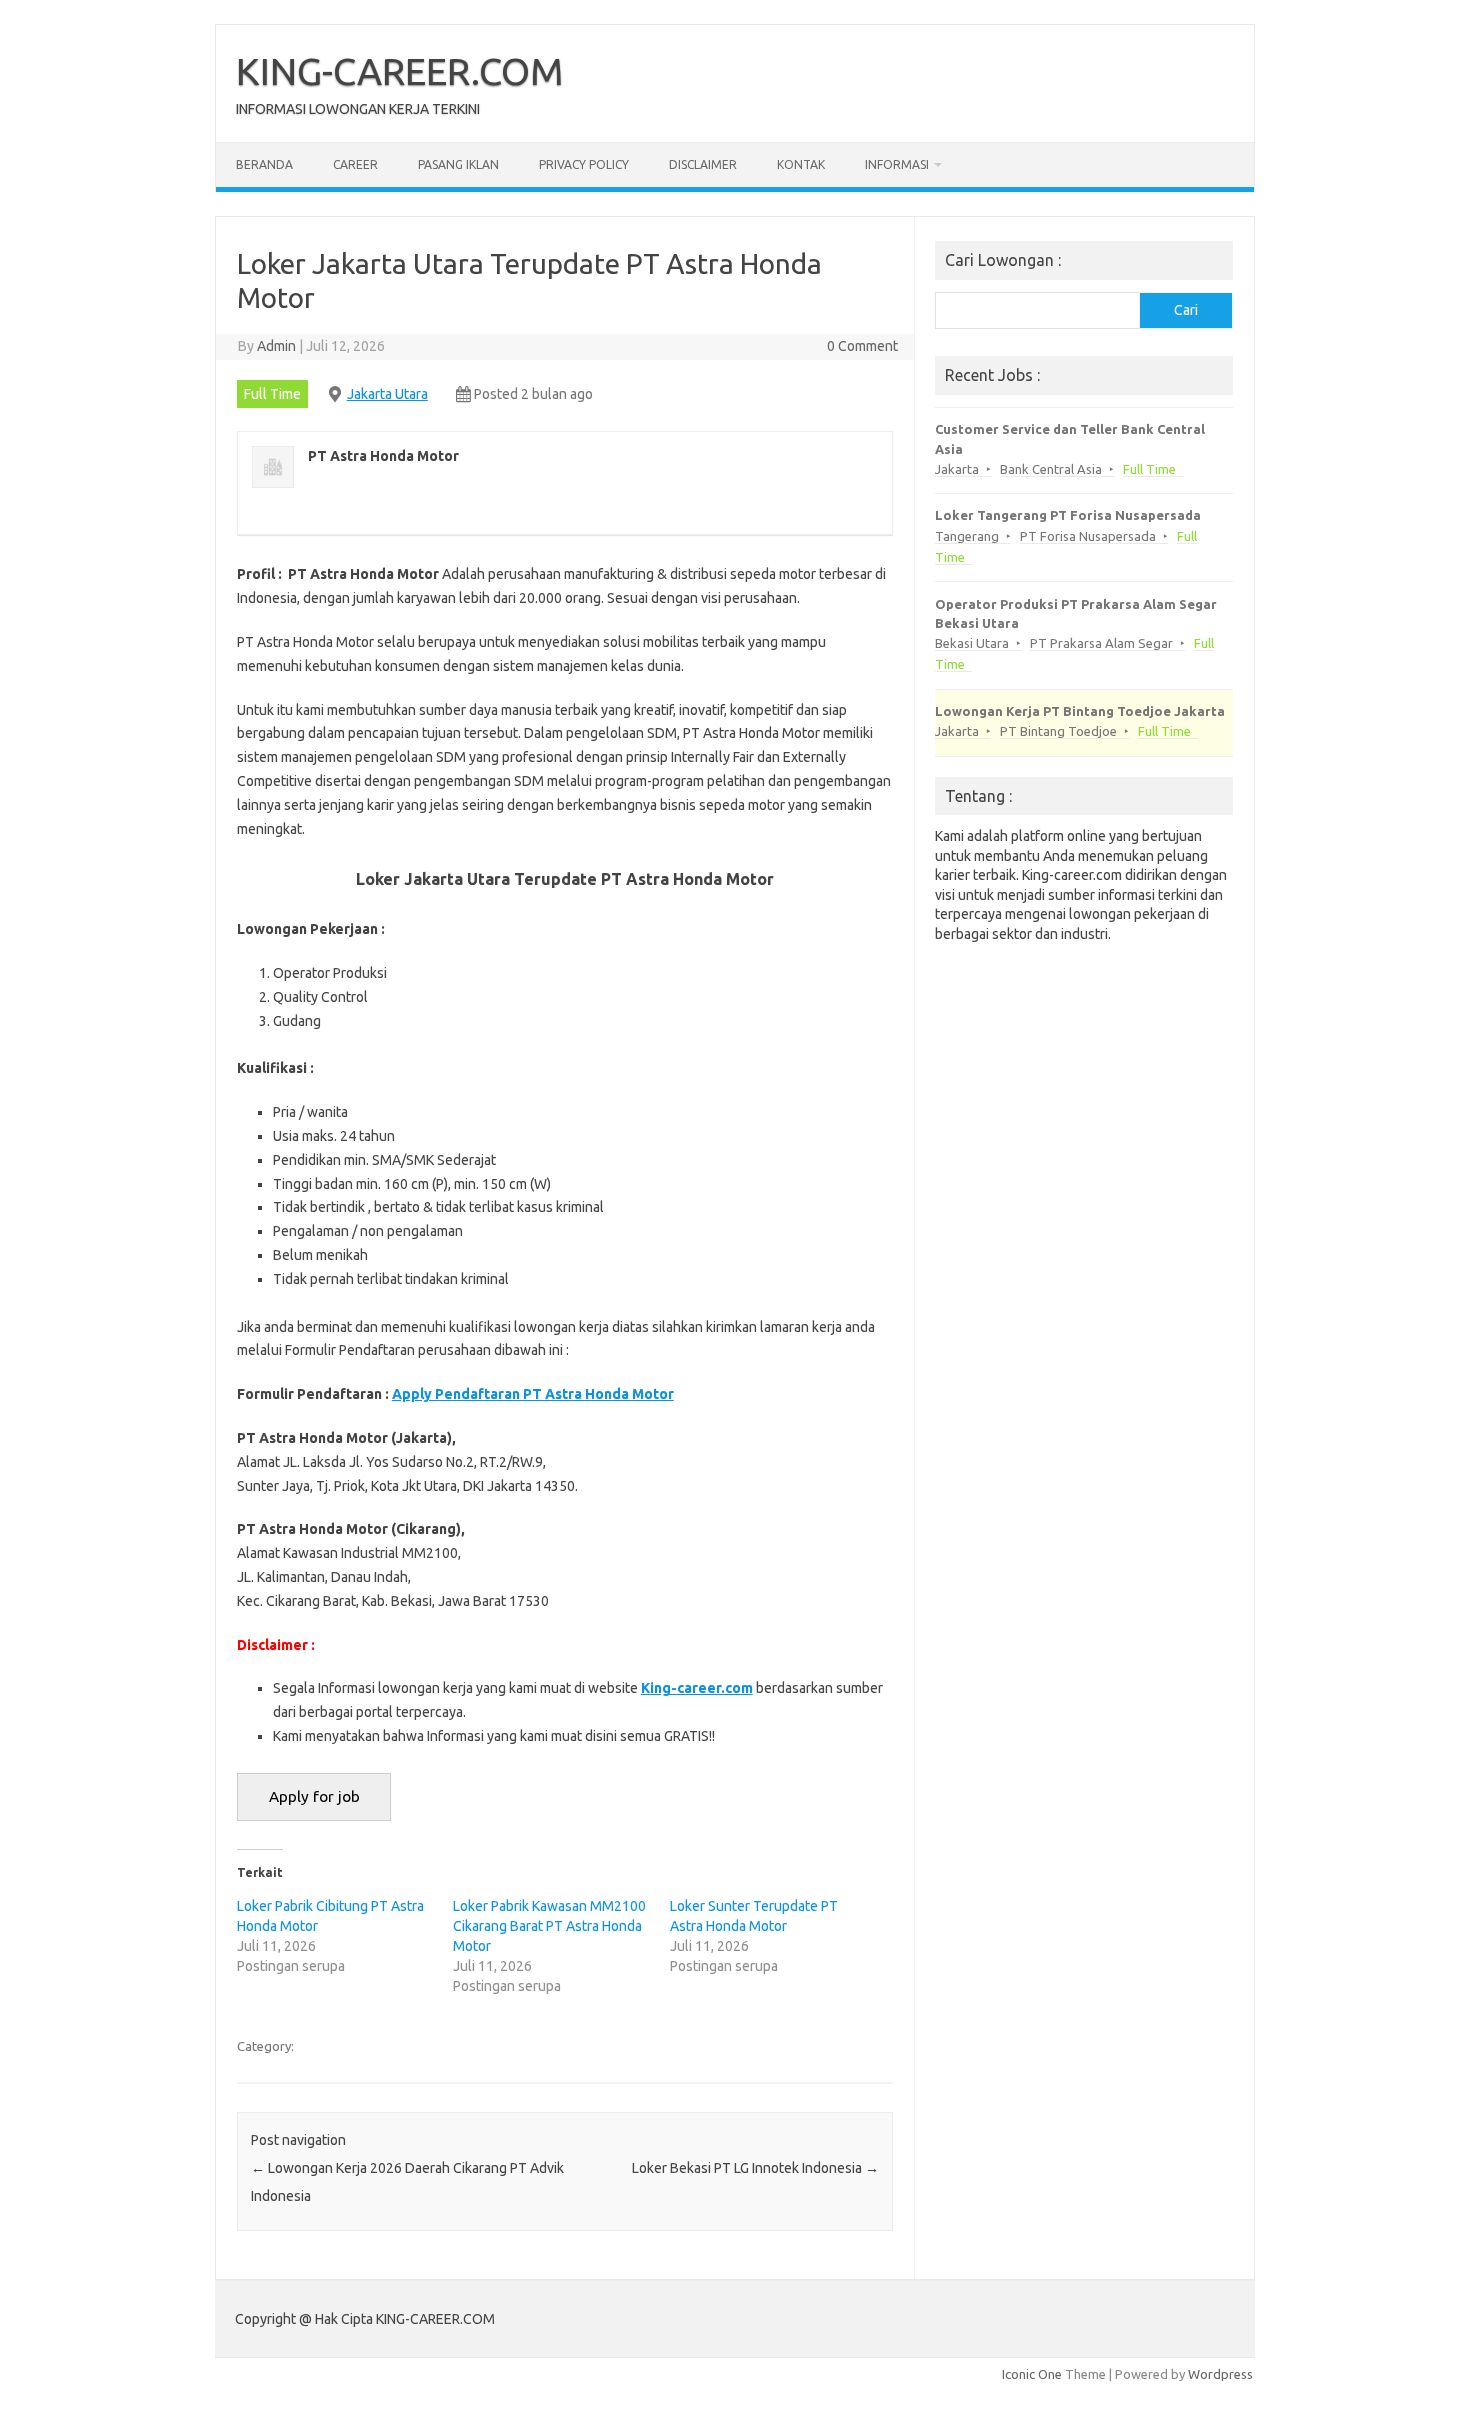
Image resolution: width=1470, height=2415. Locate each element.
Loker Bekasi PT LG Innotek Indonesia (755, 2168)
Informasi (897, 164)
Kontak (801, 164)
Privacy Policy (584, 164)
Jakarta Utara (387, 394)
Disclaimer (703, 164)
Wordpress (1220, 2374)
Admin (276, 346)
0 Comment (862, 346)
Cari (1186, 310)
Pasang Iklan (458, 164)
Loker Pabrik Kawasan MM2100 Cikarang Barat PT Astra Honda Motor (549, 1926)
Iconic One (1032, 2374)
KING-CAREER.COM (400, 71)
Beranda (264, 164)
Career (355, 164)
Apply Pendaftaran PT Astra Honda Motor (533, 1394)
